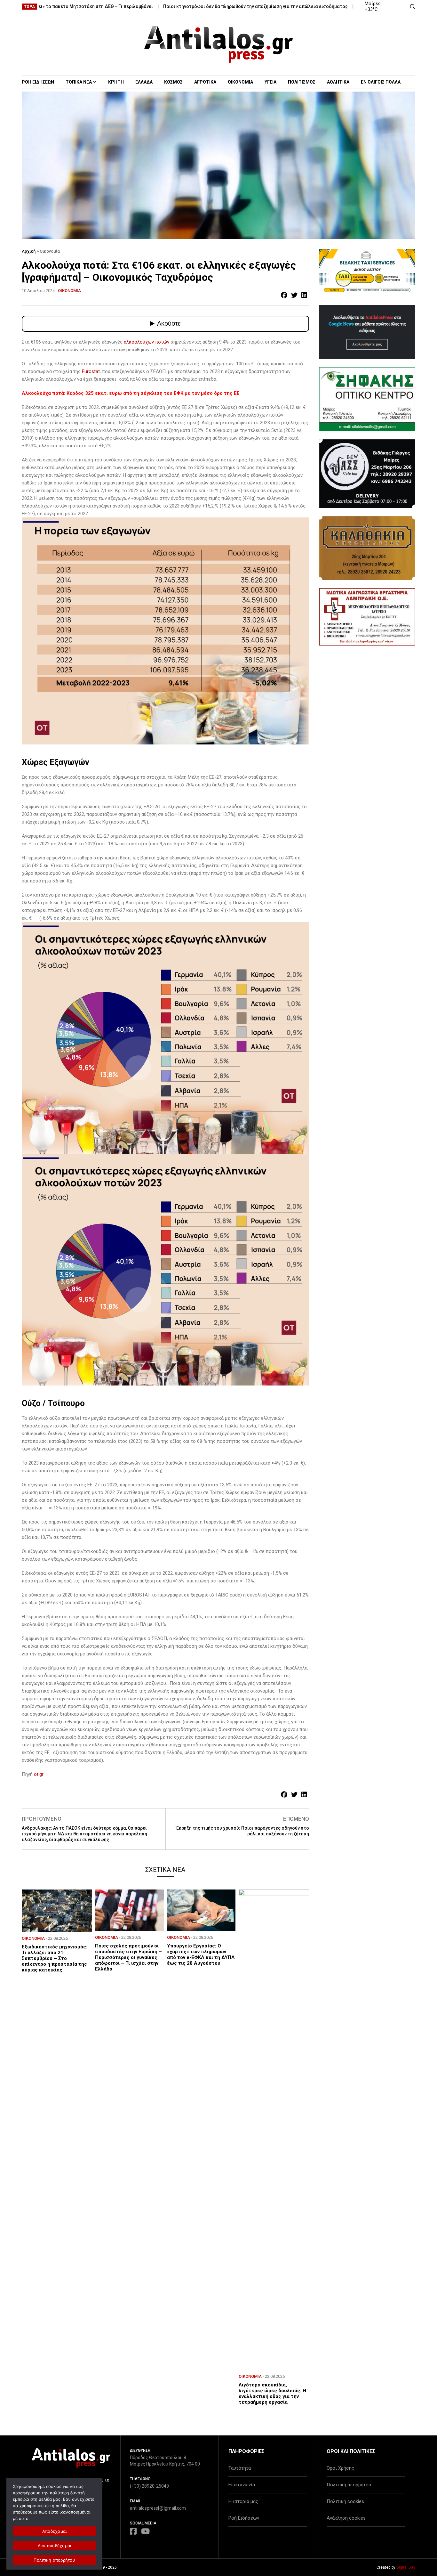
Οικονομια (240, 82)
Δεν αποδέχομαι (55, 2546)
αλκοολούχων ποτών (147, 342)
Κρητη (116, 82)
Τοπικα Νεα (79, 82)
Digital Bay (406, 2567)
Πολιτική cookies (345, 2501)
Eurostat (91, 371)
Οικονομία (50, 251)
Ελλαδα (144, 82)
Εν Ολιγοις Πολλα (381, 82)
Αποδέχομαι (55, 2531)
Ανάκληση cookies (346, 2518)
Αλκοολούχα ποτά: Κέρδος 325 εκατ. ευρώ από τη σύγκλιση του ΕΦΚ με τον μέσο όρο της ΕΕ (131, 393)
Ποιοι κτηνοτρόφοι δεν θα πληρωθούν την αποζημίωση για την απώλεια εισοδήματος (208, 6)
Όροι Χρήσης (340, 2468)
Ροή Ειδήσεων (244, 2518)
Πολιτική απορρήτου (349, 2485)
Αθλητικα (338, 82)
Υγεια (270, 82)
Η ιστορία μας (243, 2501)
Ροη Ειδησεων (38, 82)
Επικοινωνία (242, 2485)
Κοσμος (173, 82)
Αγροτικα (205, 82)
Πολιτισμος (302, 82)
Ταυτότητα (240, 2468)
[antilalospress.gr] (219, 44)
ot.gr (39, 1774)
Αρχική (29, 251)
